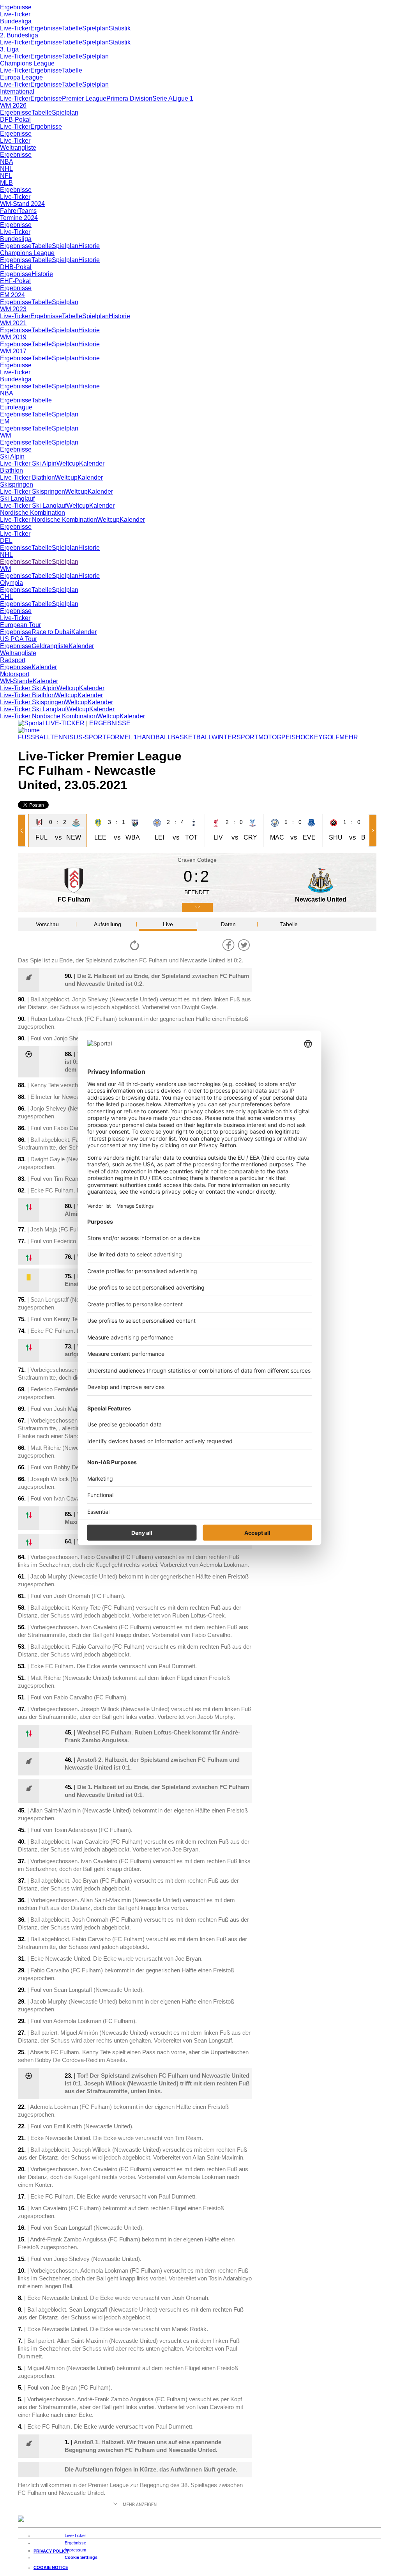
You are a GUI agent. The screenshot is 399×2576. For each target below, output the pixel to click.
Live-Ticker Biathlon (27, 477)
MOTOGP (272, 737)
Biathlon (11, 470)
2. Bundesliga (19, 35)
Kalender (92, 463)
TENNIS (62, 737)
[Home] (29, 730)
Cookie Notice (51, 2567)
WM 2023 (13, 309)
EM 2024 (12, 295)
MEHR (349, 737)
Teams (27, 211)
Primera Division (129, 98)
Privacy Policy (51, 2551)
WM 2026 (13, 105)
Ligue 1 (183, 98)
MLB (6, 183)
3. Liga (9, 49)
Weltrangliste (18, 148)
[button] (23, 831)
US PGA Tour (19, 639)
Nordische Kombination (33, 513)
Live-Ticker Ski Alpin (28, 463)
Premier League (84, 98)
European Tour (20, 625)
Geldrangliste (50, 646)
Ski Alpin (12, 456)
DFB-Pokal (15, 120)
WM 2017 (13, 351)
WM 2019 (13, 337)
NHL (6, 169)
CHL (6, 597)
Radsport (13, 660)
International (17, 91)
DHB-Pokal (16, 267)
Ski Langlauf (17, 499)
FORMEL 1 (122, 737)
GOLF (331, 737)
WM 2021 (13, 323)
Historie (89, 246)
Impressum (75, 2550)
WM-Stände (16, 681)
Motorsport (15, 674)
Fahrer (9, 211)
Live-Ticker (15, 14)
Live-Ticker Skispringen (33, 492)
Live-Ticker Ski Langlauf (33, 506)
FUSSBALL (34, 737)
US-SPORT (90, 737)
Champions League (27, 63)
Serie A (162, 98)
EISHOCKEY (304, 737)
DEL (6, 541)
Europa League (21, 77)
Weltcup (68, 463)
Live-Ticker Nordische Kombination (49, 520)
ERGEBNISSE (110, 723)
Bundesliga (16, 21)
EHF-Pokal (15, 281)
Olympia (11, 583)
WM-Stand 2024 (22, 204)
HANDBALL (154, 737)
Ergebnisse (16, 7)
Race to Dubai (51, 632)
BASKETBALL (191, 737)
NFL (6, 176)
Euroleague (16, 407)
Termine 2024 (19, 218)
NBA (7, 162)
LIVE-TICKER (65, 723)
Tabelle (72, 28)
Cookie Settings (81, 2557)
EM (5, 421)
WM (5, 435)
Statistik (120, 28)
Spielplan (95, 28)
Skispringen (17, 485)
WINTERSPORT (235, 737)
